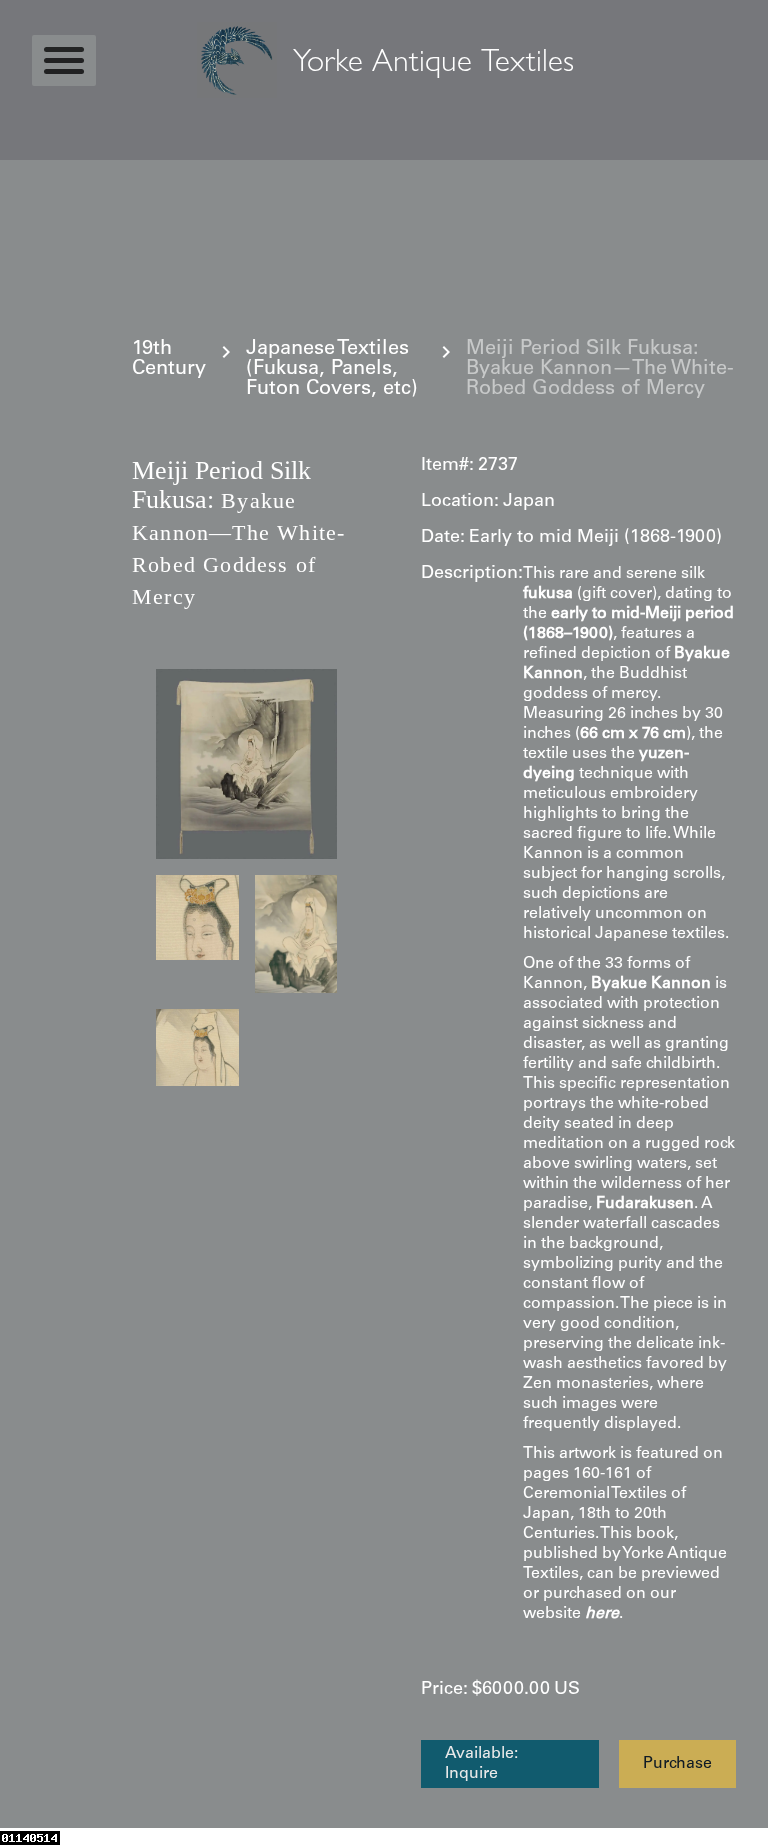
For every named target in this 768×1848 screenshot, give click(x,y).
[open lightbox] (246, 764)
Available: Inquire (481, 1764)
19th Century (169, 360)
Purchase (677, 1764)
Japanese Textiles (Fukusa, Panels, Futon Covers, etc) (332, 370)
